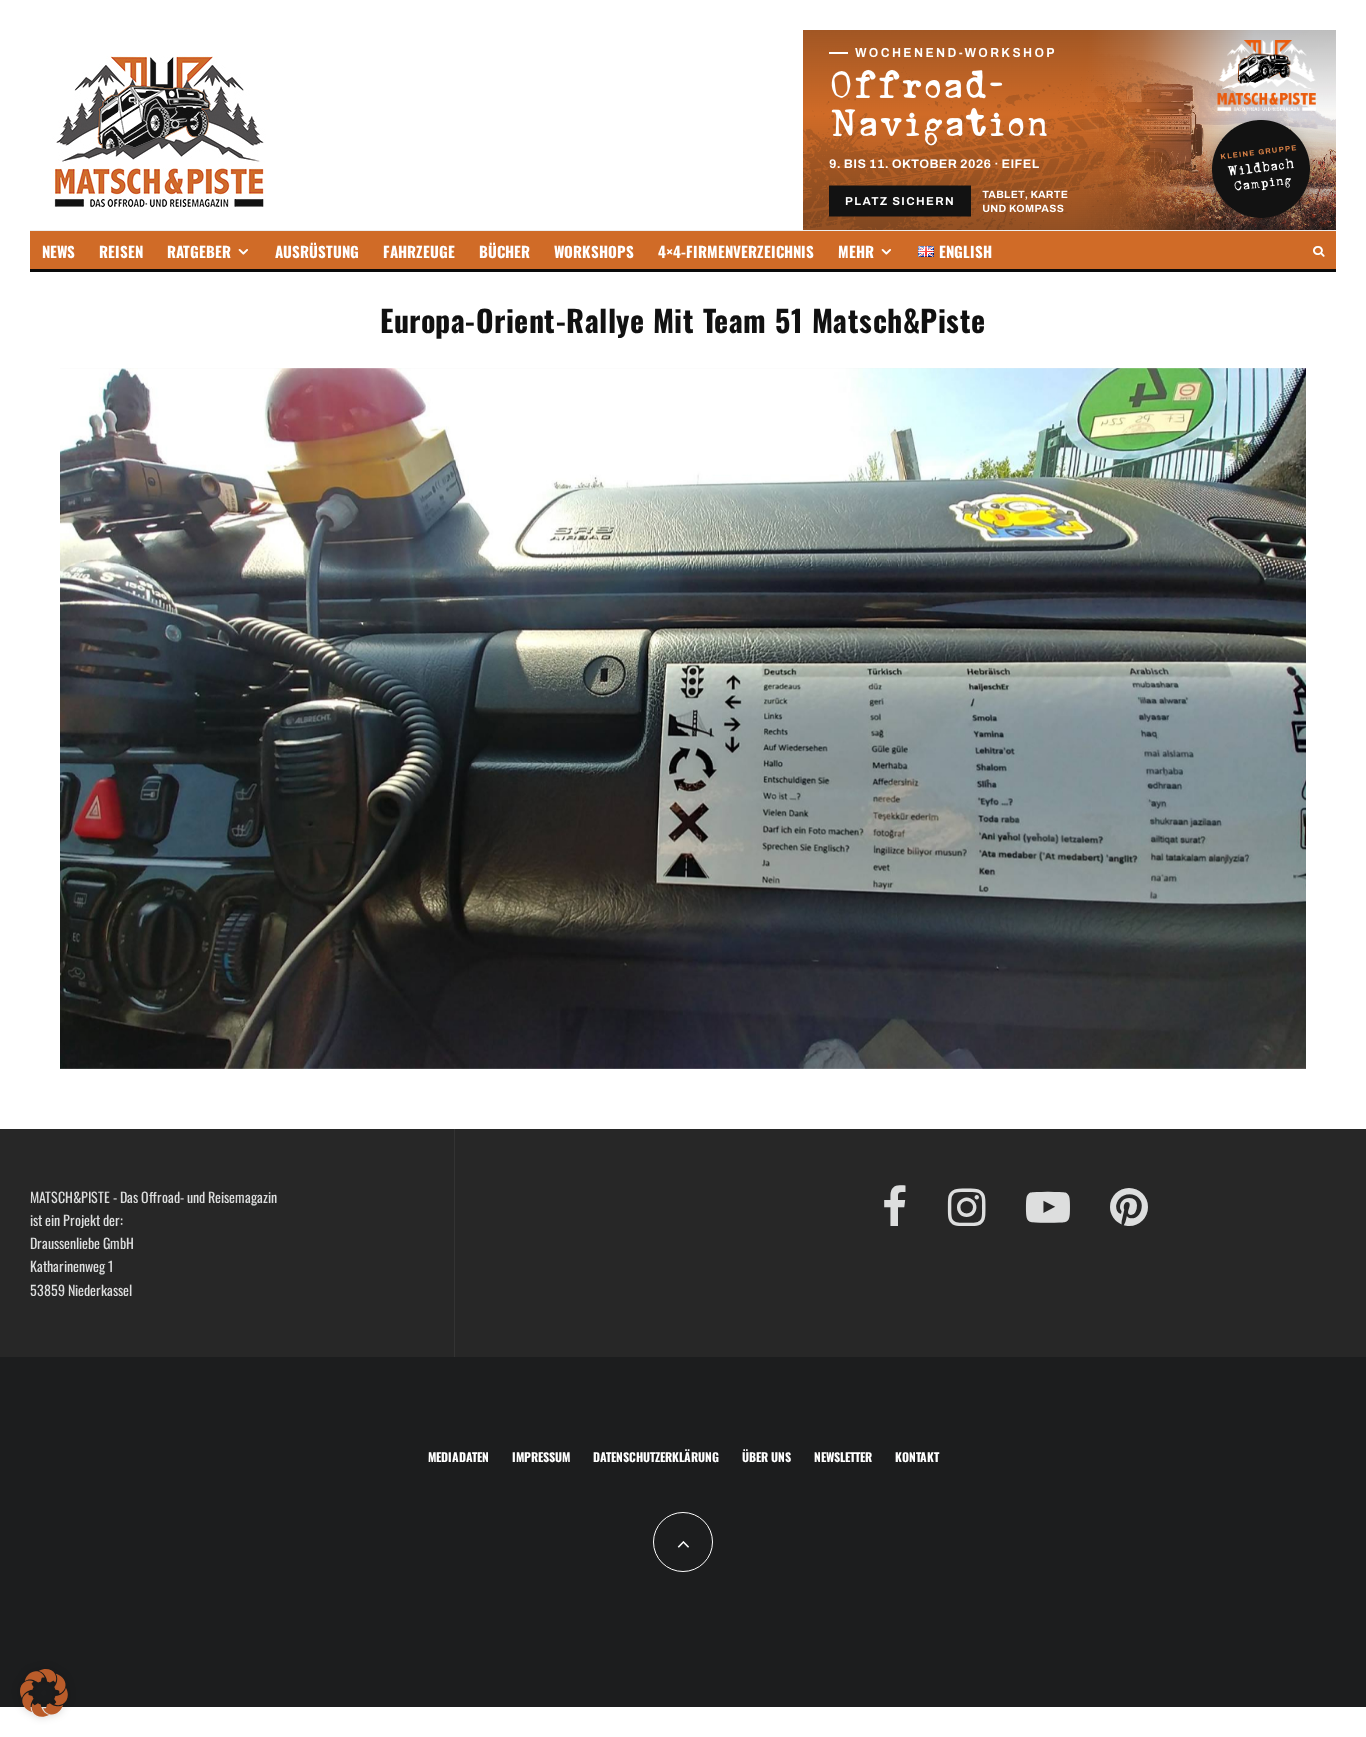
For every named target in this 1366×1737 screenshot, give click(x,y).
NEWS (58, 251)
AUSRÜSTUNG (317, 251)
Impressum (541, 1456)
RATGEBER (199, 251)
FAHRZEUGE (419, 251)
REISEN (121, 251)
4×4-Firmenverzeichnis (736, 251)
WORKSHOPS (594, 251)
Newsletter (843, 1456)
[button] (44, 1693)
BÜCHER (504, 251)
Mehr (856, 251)
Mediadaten (458, 1456)
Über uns (766, 1456)
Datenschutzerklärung (656, 1456)
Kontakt (917, 1456)
